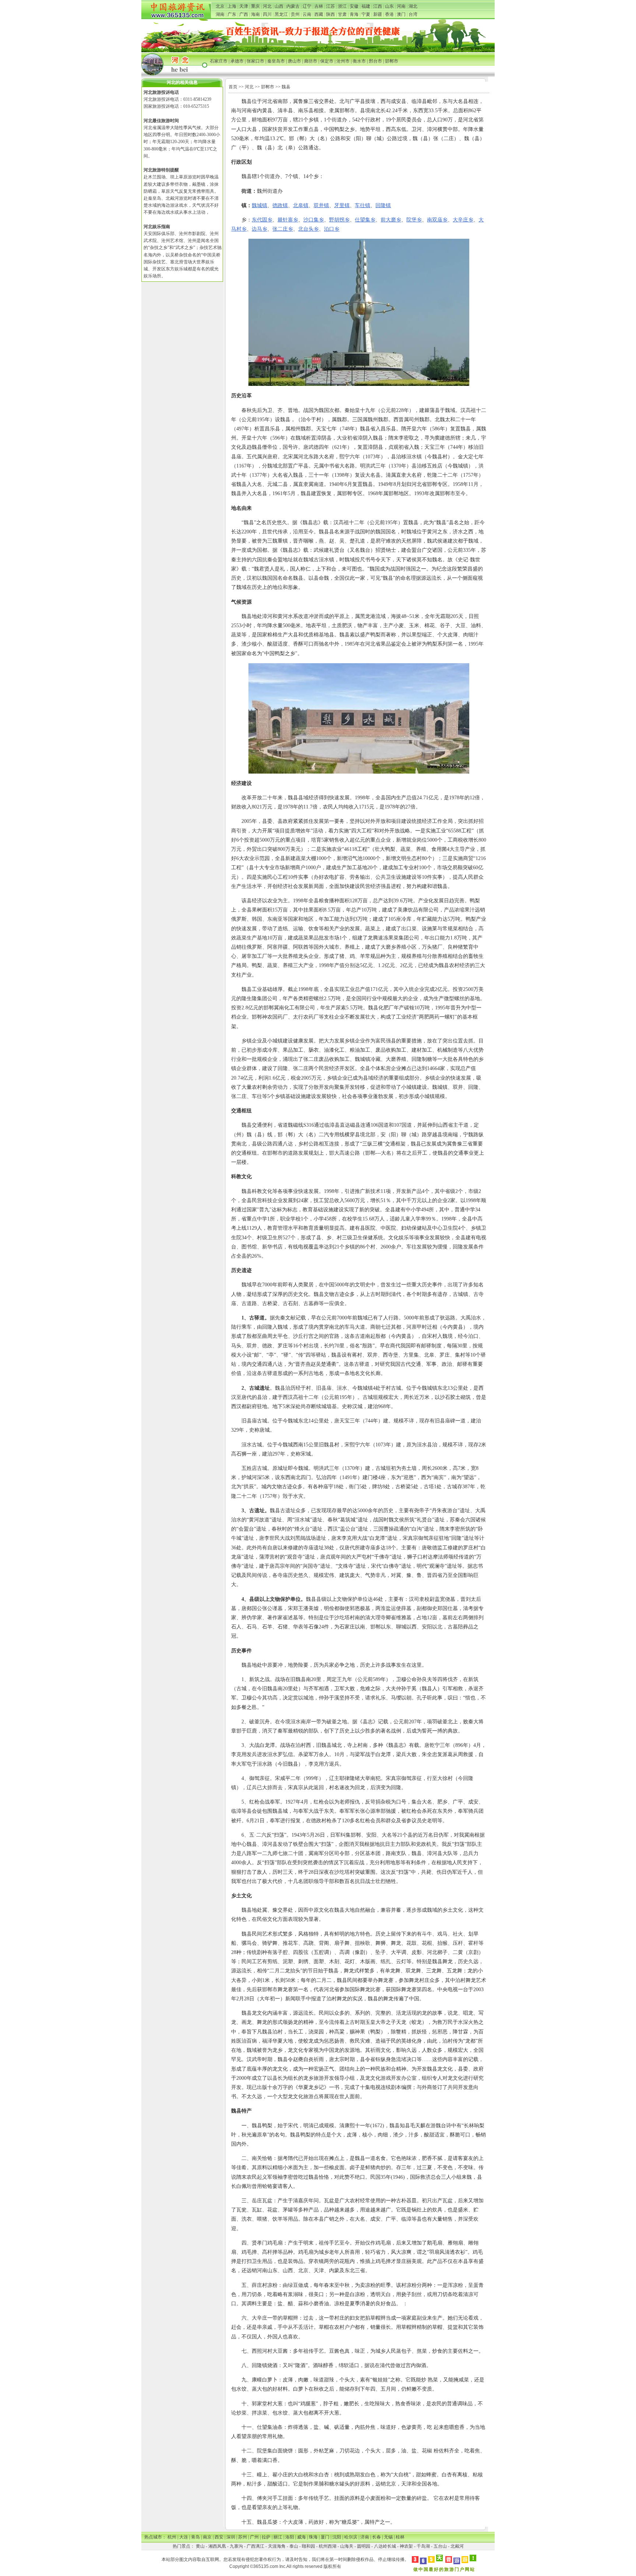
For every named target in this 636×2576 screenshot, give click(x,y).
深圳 (231, 2537)
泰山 (294, 2546)
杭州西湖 (328, 2546)
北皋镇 (301, 205)
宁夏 (366, 14)
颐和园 (308, 2546)
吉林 (319, 6)
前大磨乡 (391, 220)
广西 (244, 14)
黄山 (200, 2546)
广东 (232, 14)
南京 (207, 2537)
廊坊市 (311, 61)
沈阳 (337, 2537)
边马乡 (259, 229)
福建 (366, 6)
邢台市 (375, 61)
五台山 (440, 2546)
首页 (233, 87)
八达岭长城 (385, 2546)
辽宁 (307, 6)
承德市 (237, 61)
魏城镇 (259, 205)
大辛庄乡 (463, 220)
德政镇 (280, 205)
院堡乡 (414, 220)
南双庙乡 (437, 220)
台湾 (413, 14)
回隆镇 (383, 205)
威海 (301, 2537)
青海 (354, 14)
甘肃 (342, 14)
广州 (254, 2537)
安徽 (354, 6)
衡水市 (359, 61)
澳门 (401, 14)
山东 (389, 6)
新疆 (378, 14)
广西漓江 (255, 2546)
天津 (244, 6)
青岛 (195, 2537)
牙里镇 (342, 205)
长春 (377, 2537)
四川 (267, 14)
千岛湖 (423, 2546)
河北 (267, 6)
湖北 (413, 6)
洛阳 (290, 2537)
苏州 (243, 2537)
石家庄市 (219, 61)
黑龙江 (281, 14)
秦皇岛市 (276, 61)
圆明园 (364, 2546)
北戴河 (457, 2546)
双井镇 (321, 205)
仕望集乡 (365, 220)
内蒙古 (293, 6)
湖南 (220, 14)
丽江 (278, 2537)
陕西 (331, 14)
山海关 (347, 2546)
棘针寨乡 (288, 220)
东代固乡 (262, 220)
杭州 (172, 2537)
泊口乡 (332, 229)
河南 (401, 6)
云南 (307, 14)
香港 (389, 14)
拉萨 (266, 2537)
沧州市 (343, 61)
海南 (255, 14)
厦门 (325, 2537)
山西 (279, 6)
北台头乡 (308, 229)
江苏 (331, 6)
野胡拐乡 (339, 220)
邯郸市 (392, 61)
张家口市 (255, 61)
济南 (365, 2537)
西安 (219, 2537)
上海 (232, 6)
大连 (184, 2537)
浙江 (342, 6)
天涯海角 (277, 2546)
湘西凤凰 (217, 2546)
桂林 (400, 2537)
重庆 (255, 6)
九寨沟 (236, 2546)
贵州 (295, 14)
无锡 (388, 2537)
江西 (378, 6)
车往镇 (363, 205)
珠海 (313, 2537)
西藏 (319, 14)
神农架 (406, 2546)
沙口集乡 (314, 220)
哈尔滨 (351, 2537)
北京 (220, 6)
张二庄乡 (283, 229)
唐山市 (294, 61)
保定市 (327, 61)
